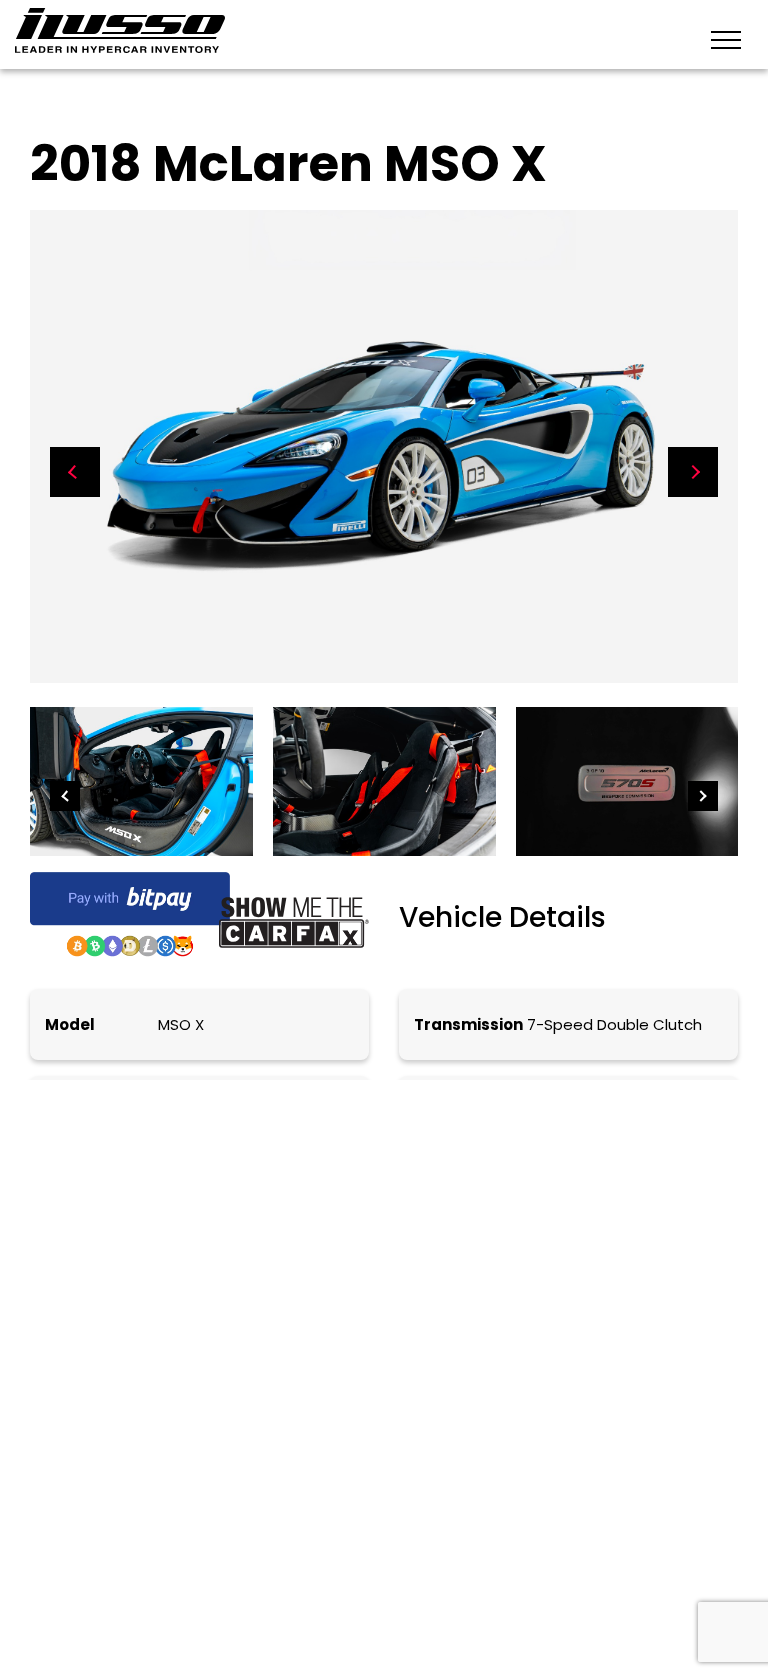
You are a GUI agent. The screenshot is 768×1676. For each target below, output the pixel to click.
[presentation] (75, 472)
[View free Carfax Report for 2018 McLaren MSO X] (294, 921)
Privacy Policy (356, 1531)
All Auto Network (229, 1566)
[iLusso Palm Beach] (120, 30)
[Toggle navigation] (726, 38)
